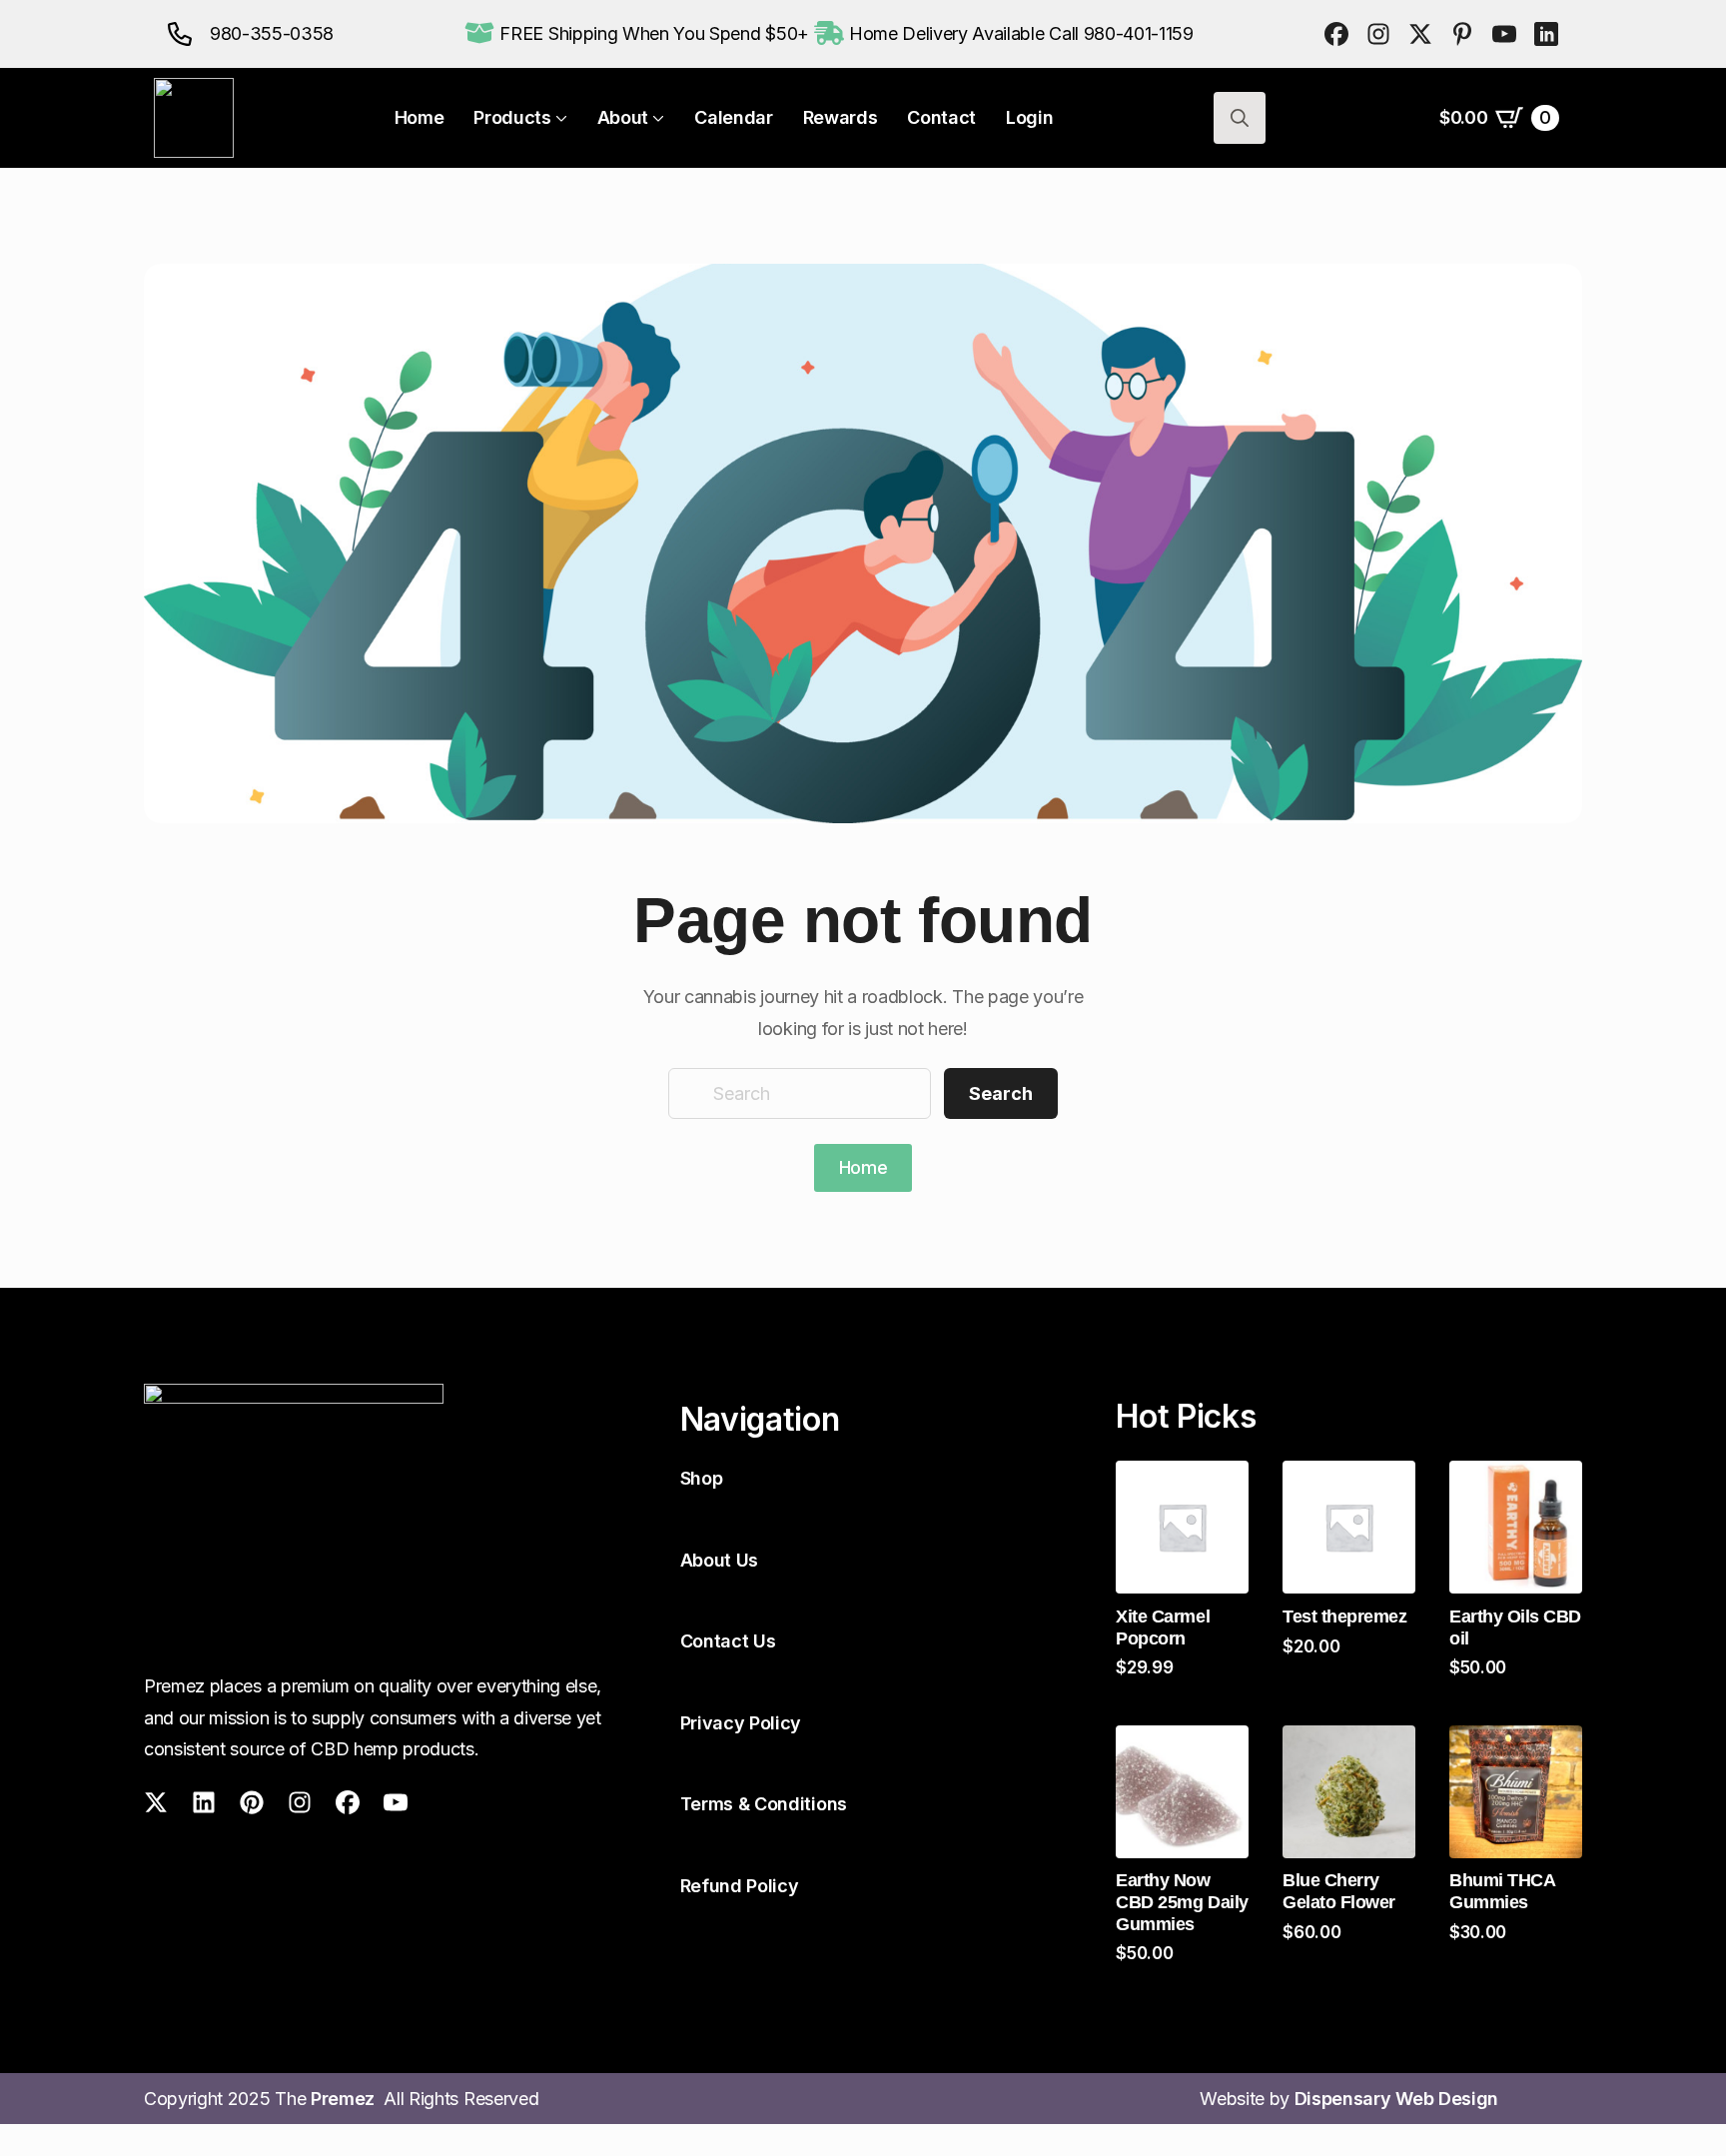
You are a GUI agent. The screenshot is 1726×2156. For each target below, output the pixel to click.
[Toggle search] (1240, 118)
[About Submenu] (656, 118)
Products (512, 118)
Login (1029, 118)
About (623, 118)
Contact (941, 118)
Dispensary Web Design (1396, 2099)
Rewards (841, 118)
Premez (347, 2099)
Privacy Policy (741, 1723)
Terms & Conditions (764, 1804)
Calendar (733, 118)
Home (420, 118)
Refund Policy (740, 1886)
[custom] (1336, 34)
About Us (719, 1560)
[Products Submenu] (559, 118)
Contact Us (728, 1641)
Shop (702, 1478)
